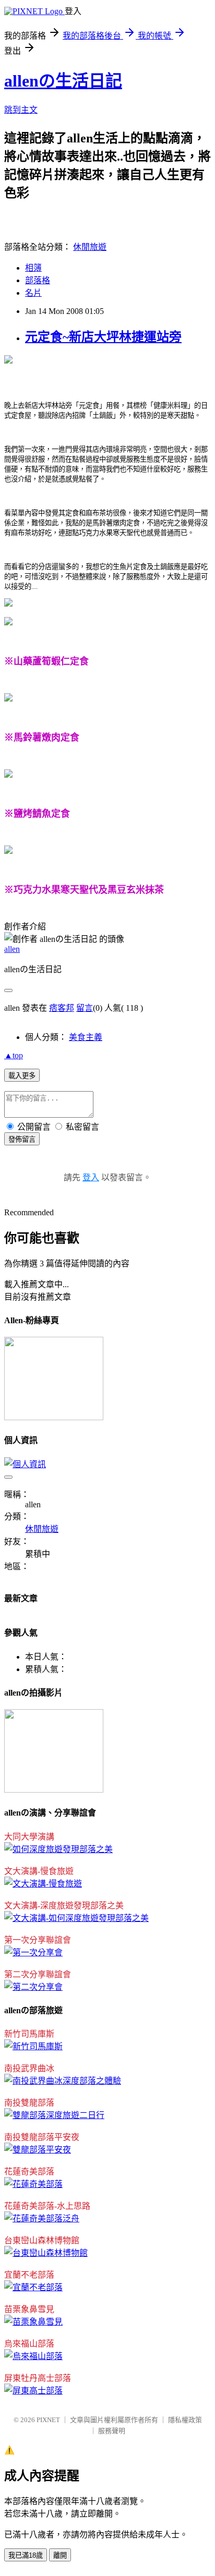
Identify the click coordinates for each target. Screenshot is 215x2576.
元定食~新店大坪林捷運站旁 (103, 337)
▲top (14, 1055)
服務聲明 (112, 2431)
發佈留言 (22, 1139)
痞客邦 (62, 1008)
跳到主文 (21, 110)
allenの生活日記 (63, 81)
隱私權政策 (185, 2420)
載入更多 (22, 1076)
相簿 (33, 268)
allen (12, 949)
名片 (33, 293)
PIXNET (48, 2420)
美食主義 (86, 1037)
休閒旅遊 (90, 247)
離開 (60, 2555)
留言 (85, 1008)
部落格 (38, 280)
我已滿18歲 (26, 2555)
